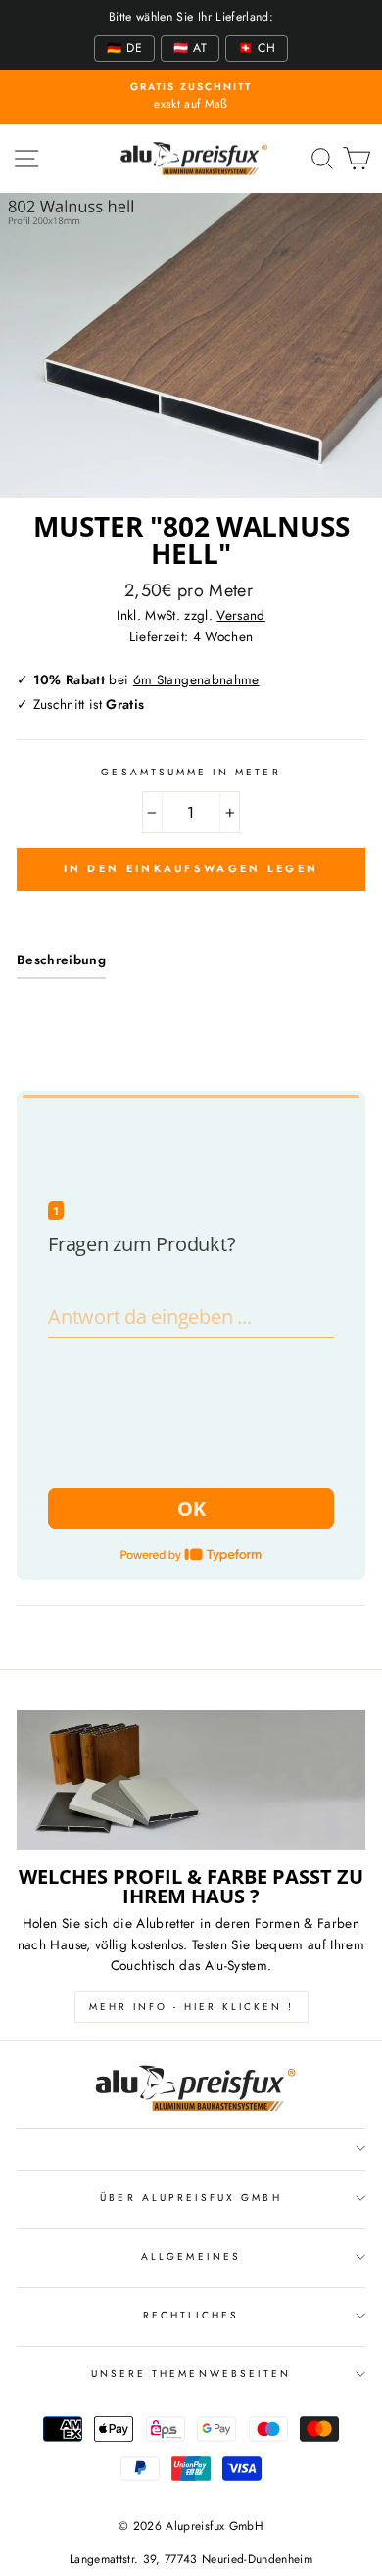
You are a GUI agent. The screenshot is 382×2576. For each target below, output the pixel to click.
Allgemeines (191, 2256)
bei (146, 679)
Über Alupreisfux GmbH (191, 2198)
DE (124, 48)
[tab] (61, 964)
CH (257, 48)
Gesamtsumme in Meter (191, 772)
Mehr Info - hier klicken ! (191, 2007)
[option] (191, 97)
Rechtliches (191, 2315)
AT (190, 48)
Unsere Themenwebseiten (191, 2374)
